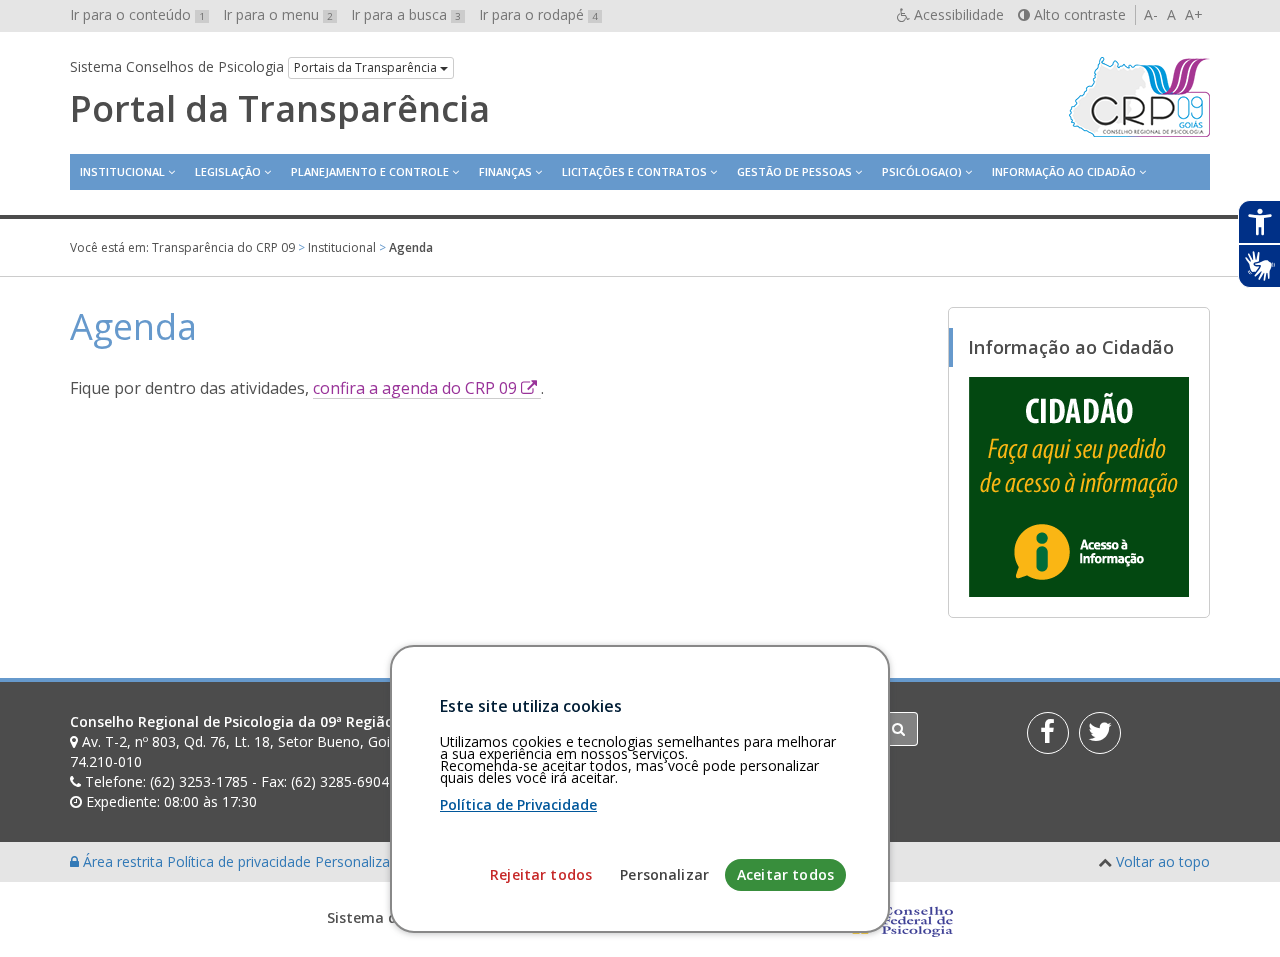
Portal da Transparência (280, 109)
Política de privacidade (241, 861)
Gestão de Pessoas (794, 171)
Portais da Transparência (367, 67)
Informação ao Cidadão (1064, 171)
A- (1151, 14)
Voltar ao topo (1163, 861)
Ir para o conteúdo (137, 14)
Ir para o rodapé (538, 14)
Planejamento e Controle (370, 171)
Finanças (505, 171)
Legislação (228, 171)
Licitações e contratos (634, 171)
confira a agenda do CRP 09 (427, 388)
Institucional (122, 171)
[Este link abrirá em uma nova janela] (1079, 486)
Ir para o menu (278, 14)
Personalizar (664, 874)
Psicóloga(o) (922, 171)
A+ (1194, 14)
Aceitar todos (785, 874)
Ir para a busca (406, 14)
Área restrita (123, 861)
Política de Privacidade (518, 804)
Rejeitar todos (541, 874)
